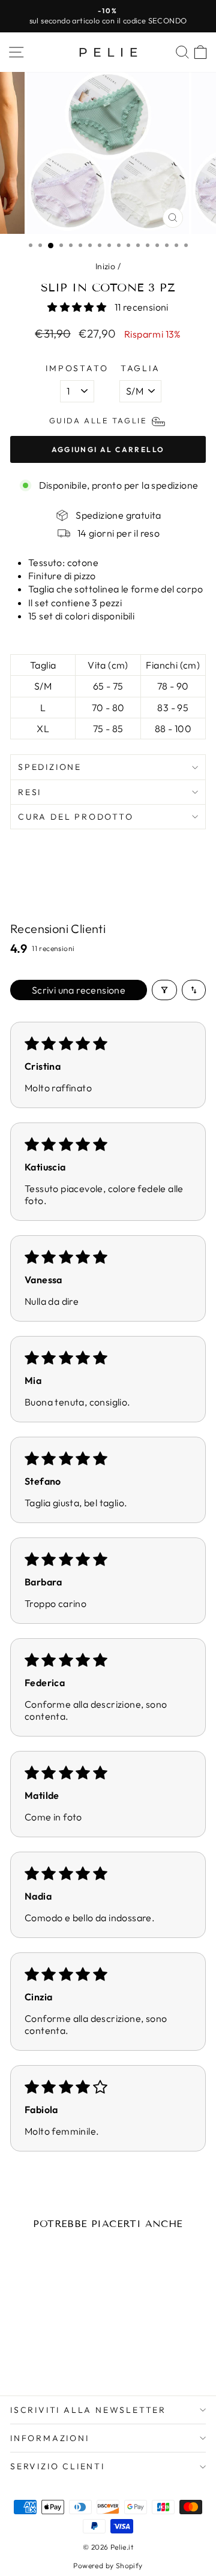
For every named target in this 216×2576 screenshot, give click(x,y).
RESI (30, 792)
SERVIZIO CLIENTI (58, 2466)
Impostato (77, 368)
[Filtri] (164, 990)
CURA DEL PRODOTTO (76, 817)
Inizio (105, 266)
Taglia (140, 368)
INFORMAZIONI (50, 2438)
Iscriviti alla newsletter (88, 2410)
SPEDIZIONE (50, 767)
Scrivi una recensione (79, 990)
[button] (78, 307)
